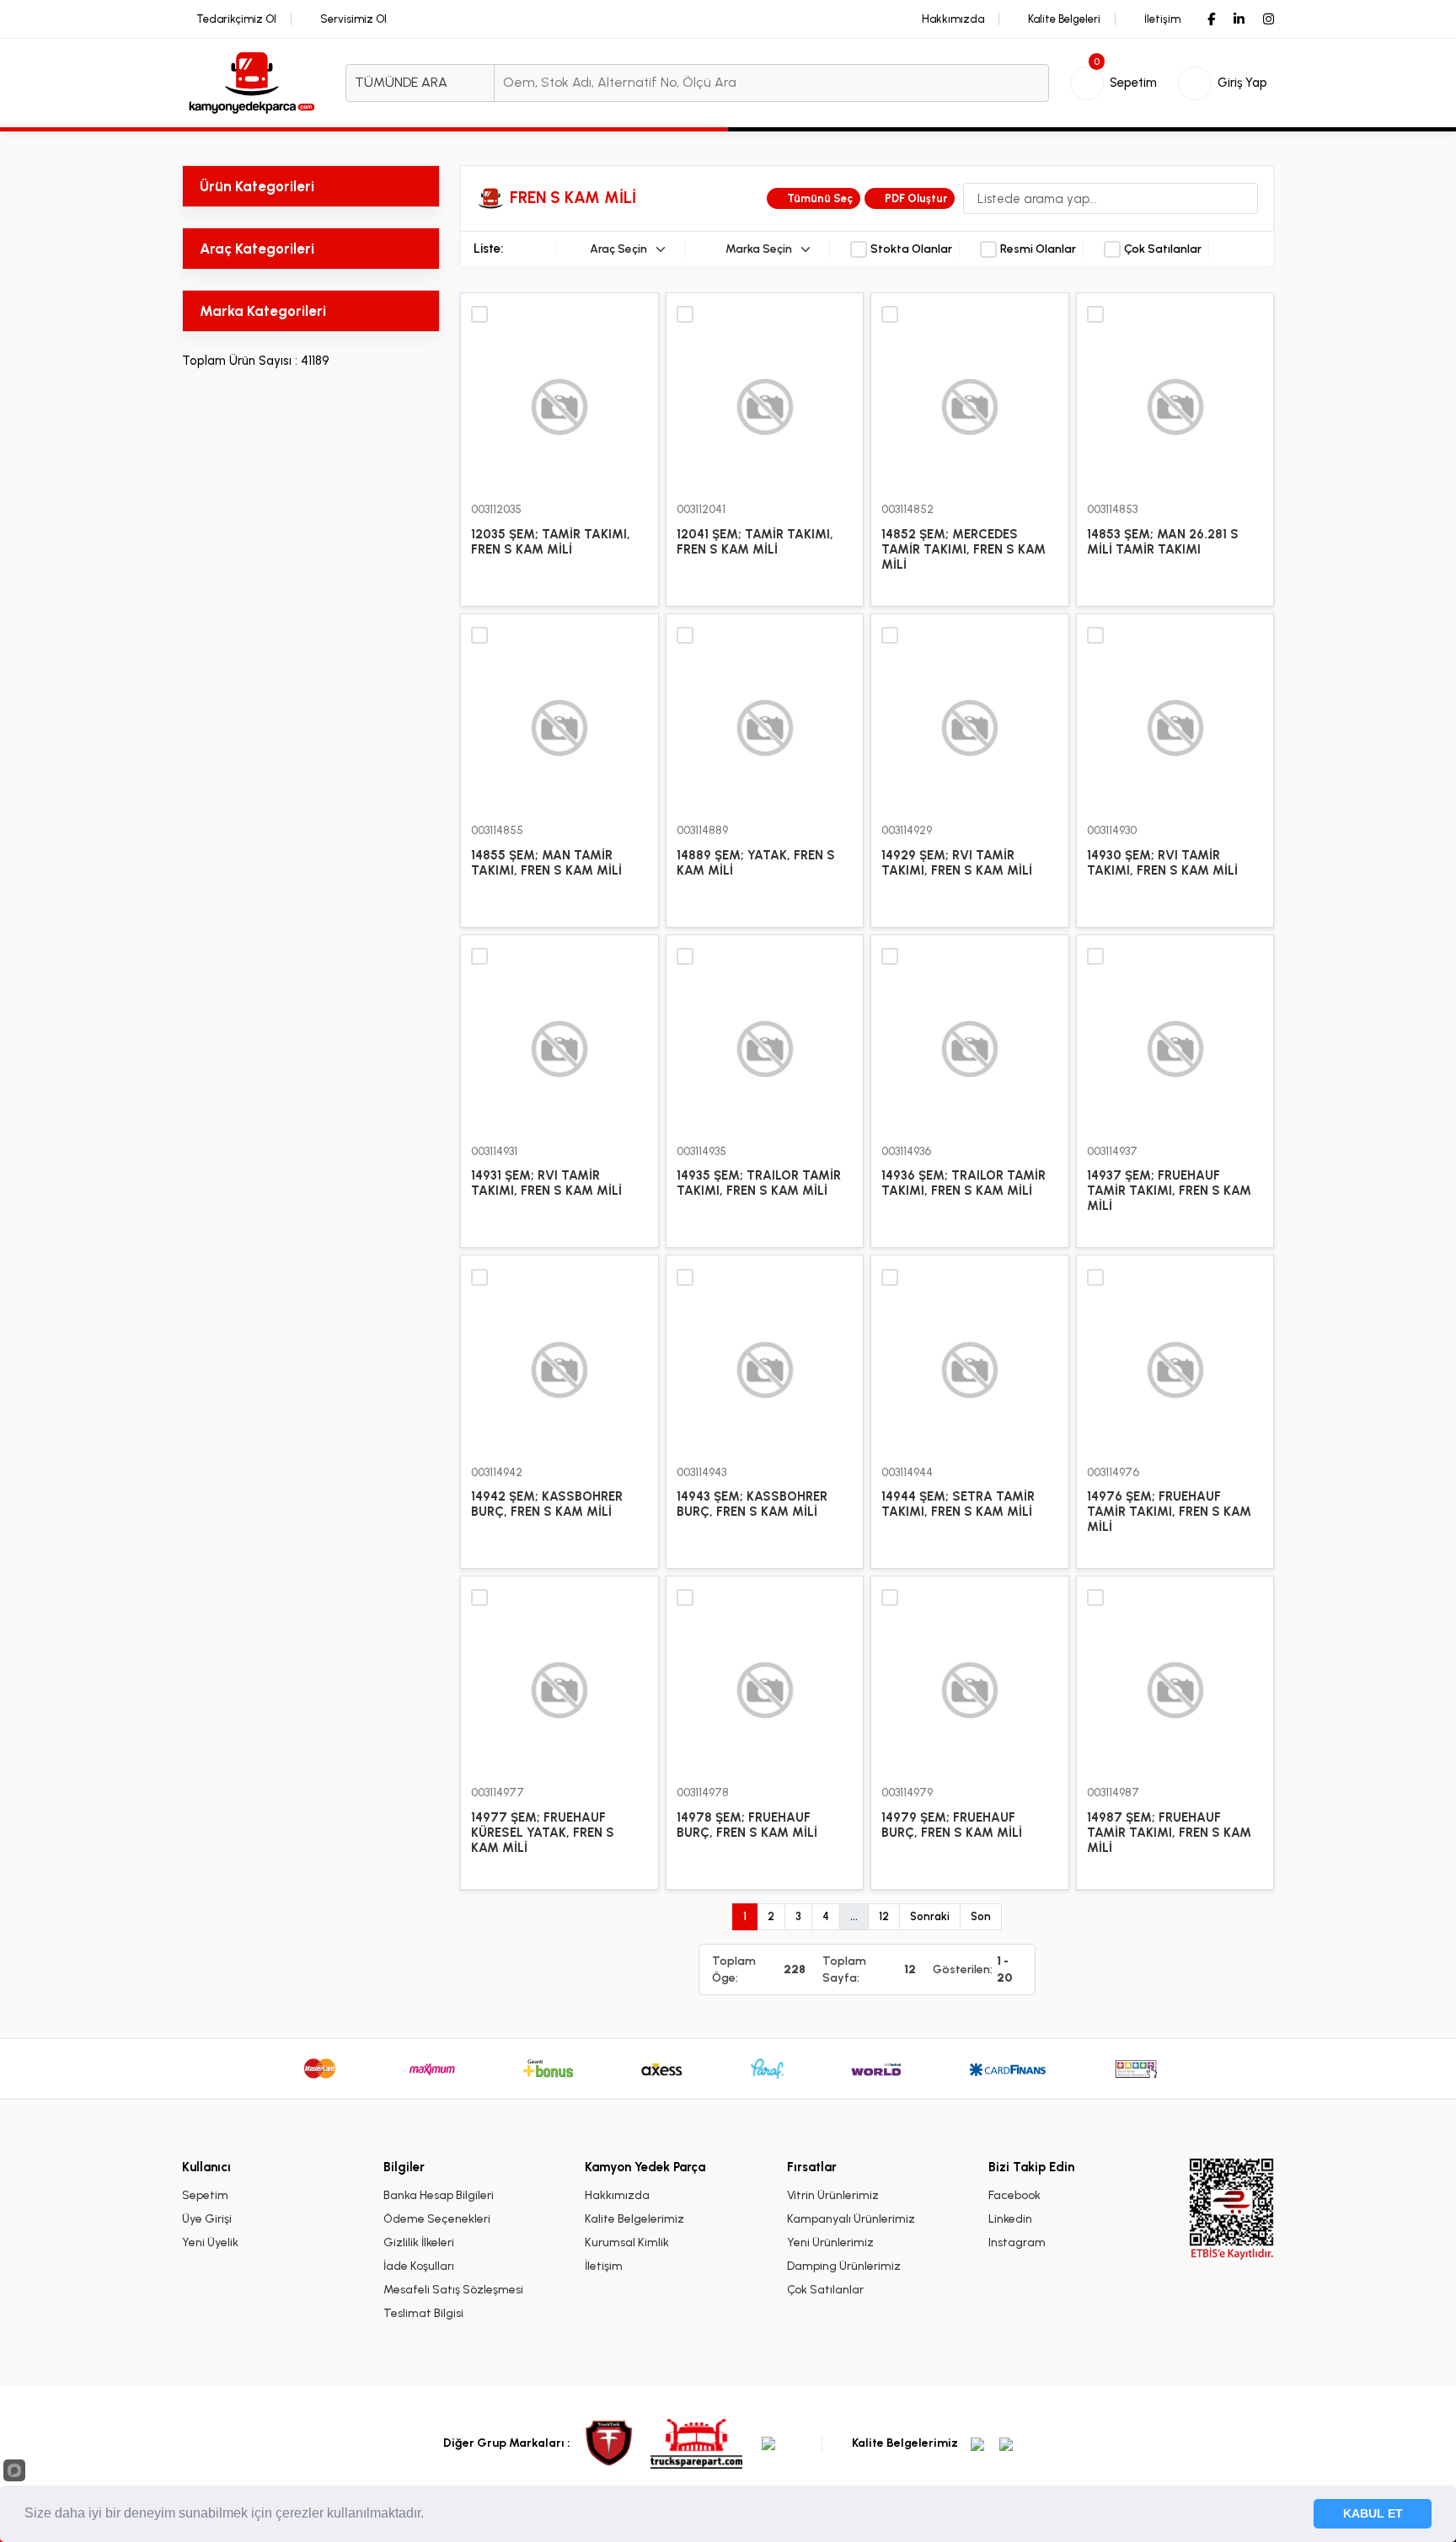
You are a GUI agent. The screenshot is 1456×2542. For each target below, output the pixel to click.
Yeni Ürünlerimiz (830, 2242)
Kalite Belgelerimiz (634, 2219)
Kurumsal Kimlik (627, 2242)
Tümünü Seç (820, 198)
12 (884, 1916)
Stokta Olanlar (911, 249)
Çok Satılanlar (1163, 249)
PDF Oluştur (916, 198)
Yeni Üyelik (210, 2242)
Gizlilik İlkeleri (419, 2242)
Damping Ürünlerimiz (844, 2266)
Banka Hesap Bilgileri (439, 2195)
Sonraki (930, 1916)
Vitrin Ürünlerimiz (833, 2195)
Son (981, 1916)
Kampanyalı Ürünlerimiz (851, 2219)
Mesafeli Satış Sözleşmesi (453, 2290)
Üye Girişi (207, 2219)
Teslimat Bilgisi (423, 2313)
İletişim (604, 2266)
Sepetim (205, 2195)
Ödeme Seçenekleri (437, 2219)
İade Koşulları (419, 2266)
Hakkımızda (617, 2195)
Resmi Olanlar (1038, 249)
